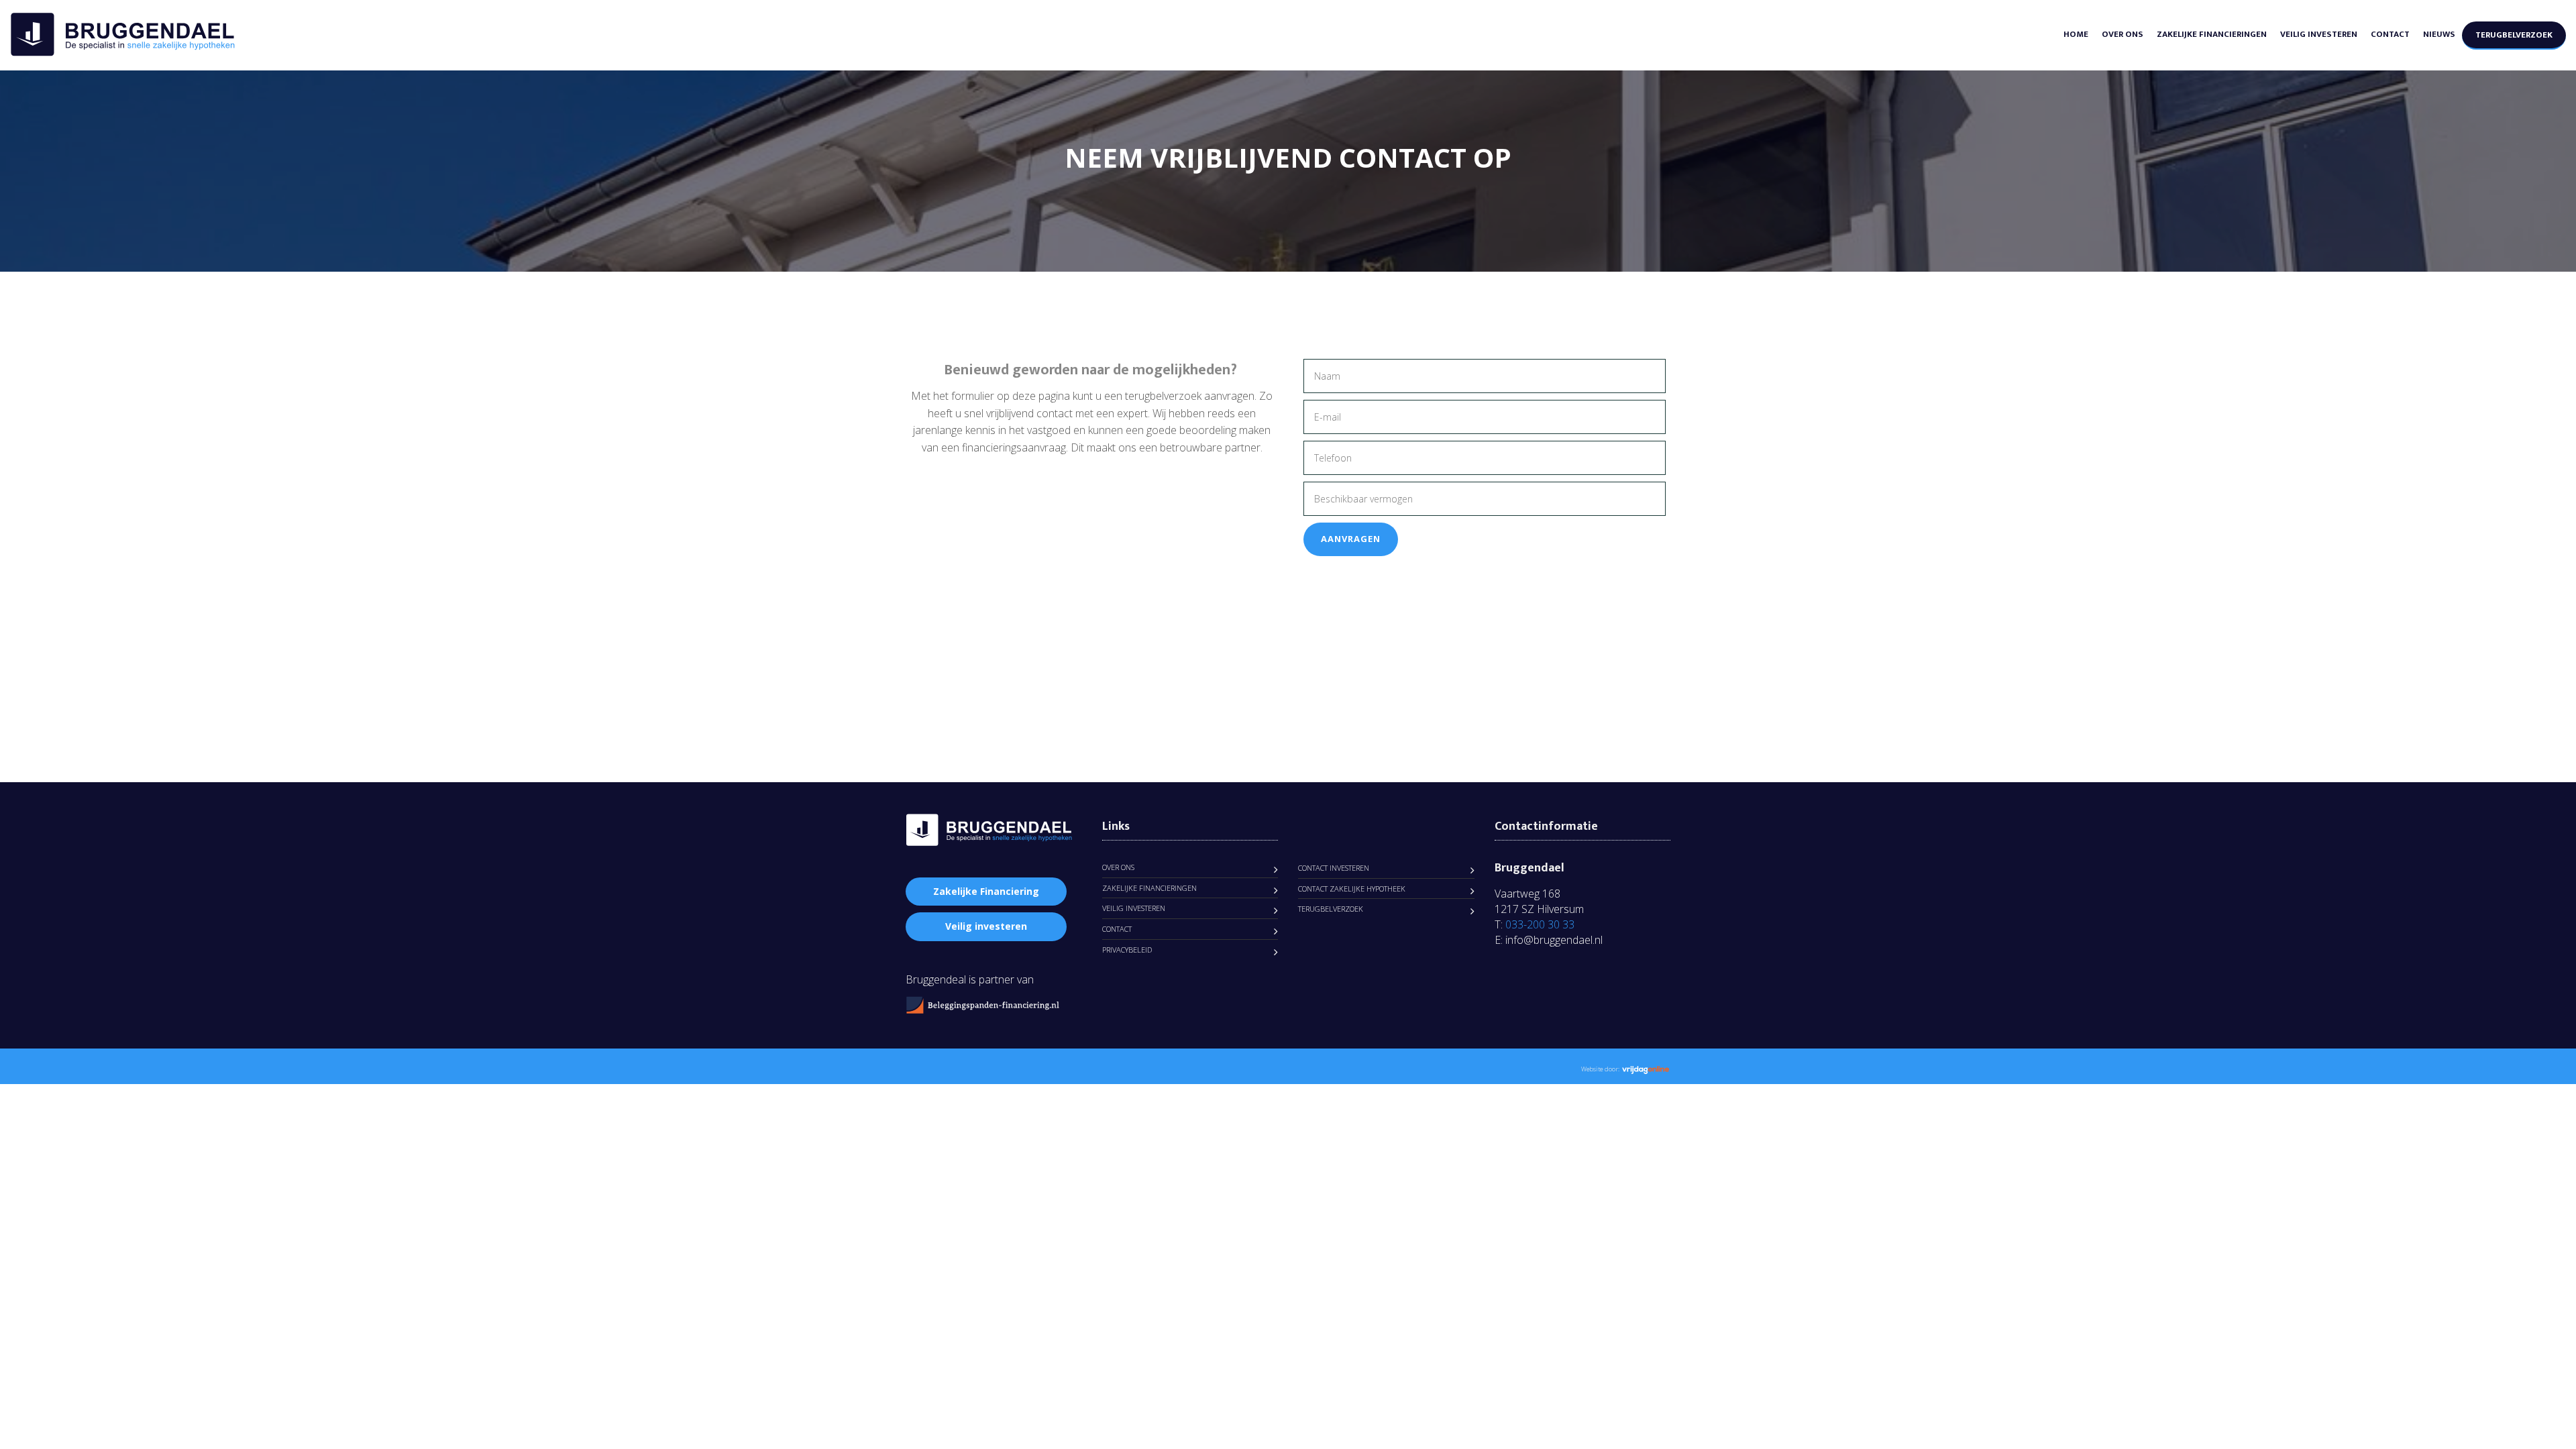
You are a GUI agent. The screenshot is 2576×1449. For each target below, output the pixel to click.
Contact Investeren (1334, 868)
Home (2076, 34)
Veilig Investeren (2319, 34)
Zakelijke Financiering (986, 891)
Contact (2390, 34)
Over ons (2123, 34)
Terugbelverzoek (2514, 35)
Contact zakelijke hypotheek (1352, 889)
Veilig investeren (986, 926)
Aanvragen (1351, 539)
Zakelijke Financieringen (2212, 34)
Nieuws (2439, 34)
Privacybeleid (1127, 950)
